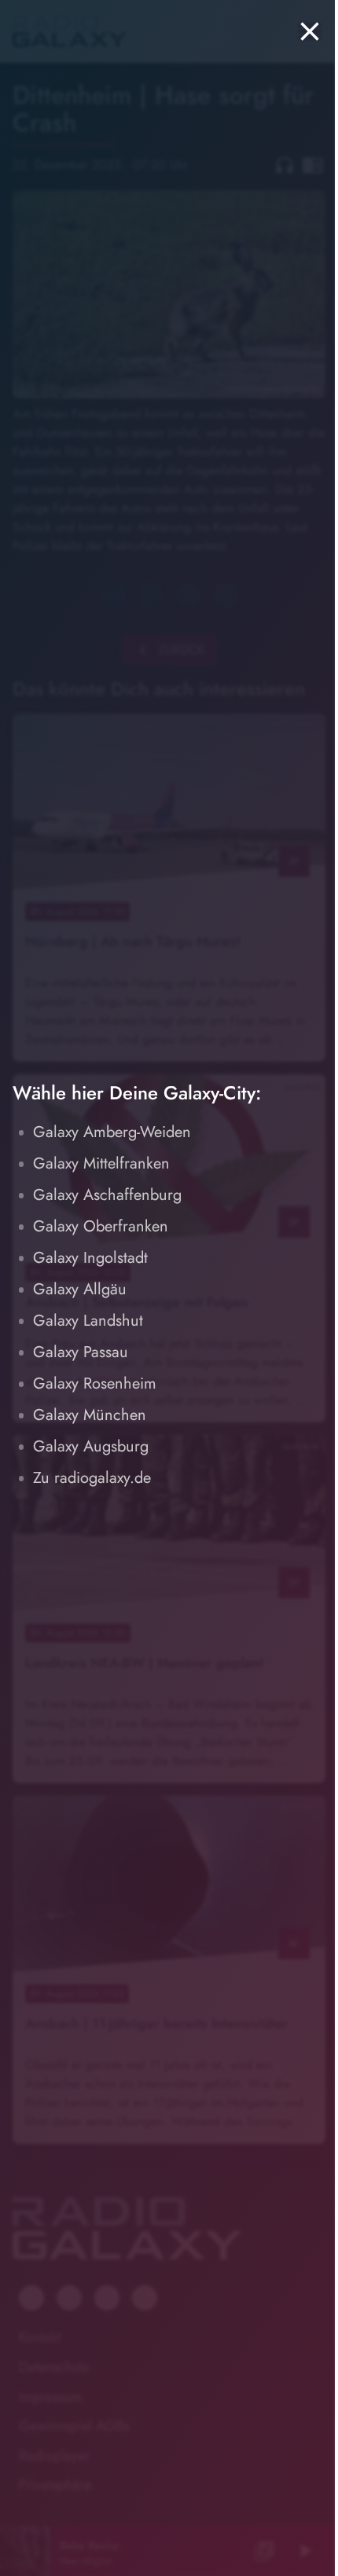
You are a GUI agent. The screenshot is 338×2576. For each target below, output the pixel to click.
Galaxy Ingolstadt (90, 1258)
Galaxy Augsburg (91, 1446)
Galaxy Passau (81, 1352)
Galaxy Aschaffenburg (107, 1195)
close (310, 31)
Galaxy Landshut (88, 1321)
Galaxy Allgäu (80, 1289)
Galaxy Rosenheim (95, 1383)
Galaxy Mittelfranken (101, 1163)
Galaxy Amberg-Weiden (112, 1132)
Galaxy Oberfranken (101, 1226)
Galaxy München (90, 1415)
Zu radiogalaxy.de (92, 1478)
